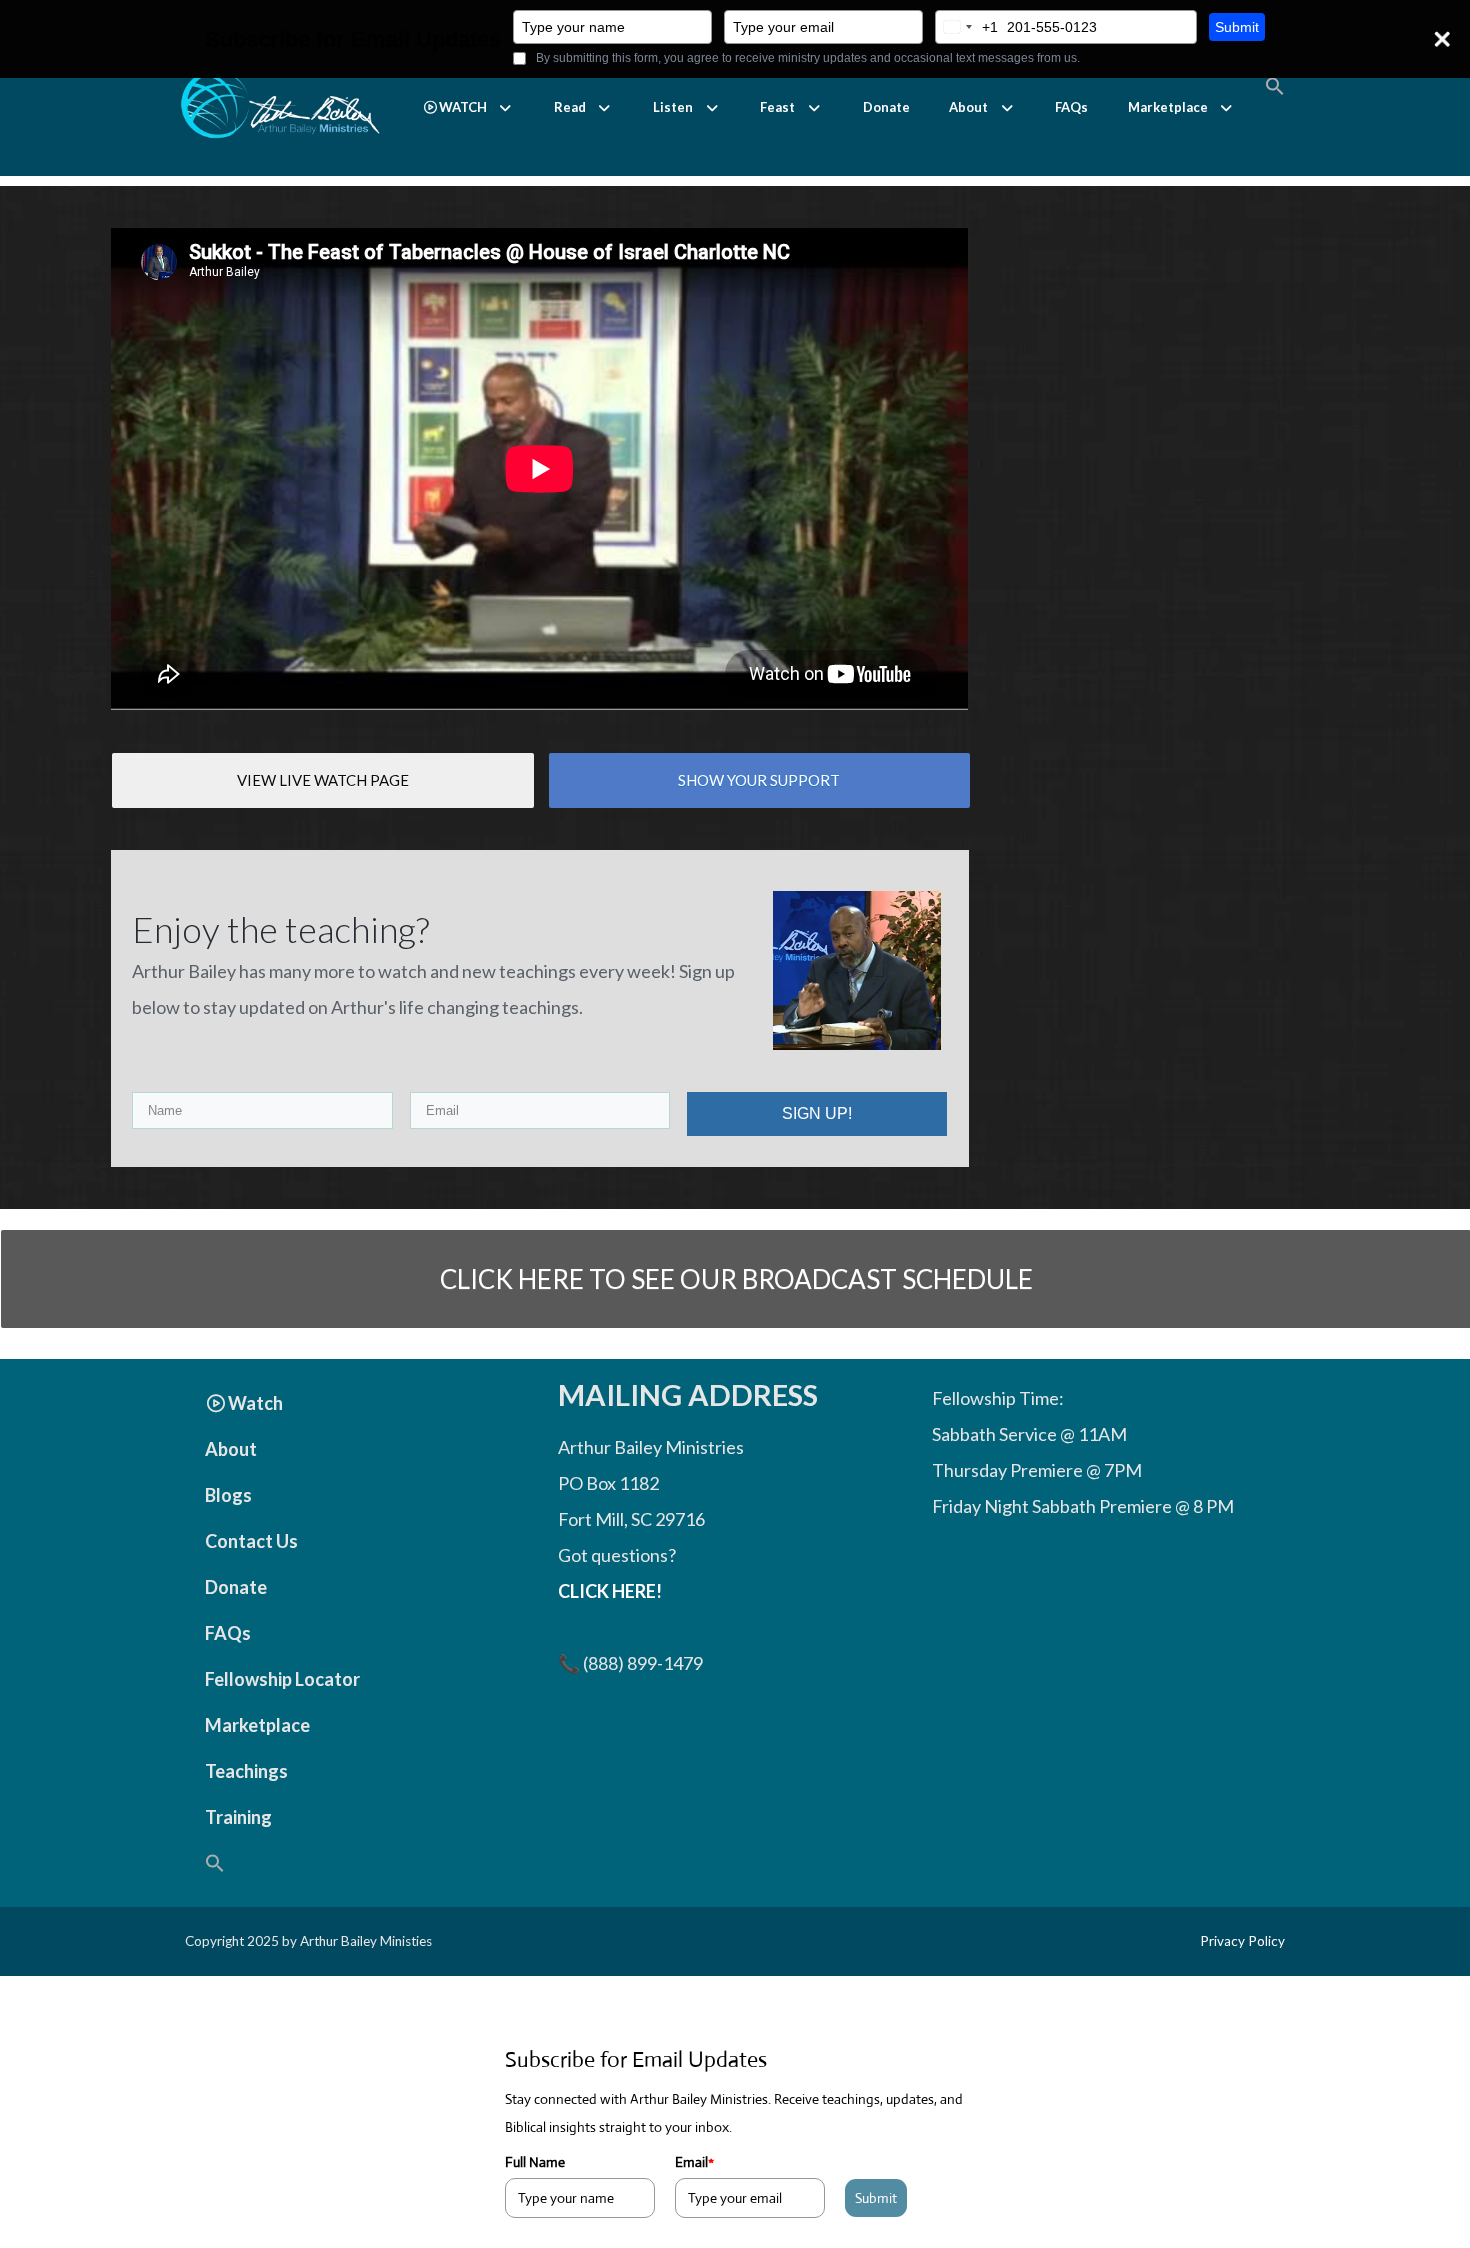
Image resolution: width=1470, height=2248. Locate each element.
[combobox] (967, 27)
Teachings (246, 1771)
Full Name (535, 2162)
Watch (255, 1403)
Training (238, 1817)
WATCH (463, 107)
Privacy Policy (1242, 1941)
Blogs (228, 1495)
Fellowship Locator (282, 1679)
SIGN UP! (817, 1113)
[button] (468, 107)
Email (694, 2162)
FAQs (1071, 107)
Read (570, 107)
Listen (673, 107)
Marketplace (1168, 107)
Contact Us (251, 1541)
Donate (886, 107)
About (968, 107)
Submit (1237, 27)
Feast (777, 107)
